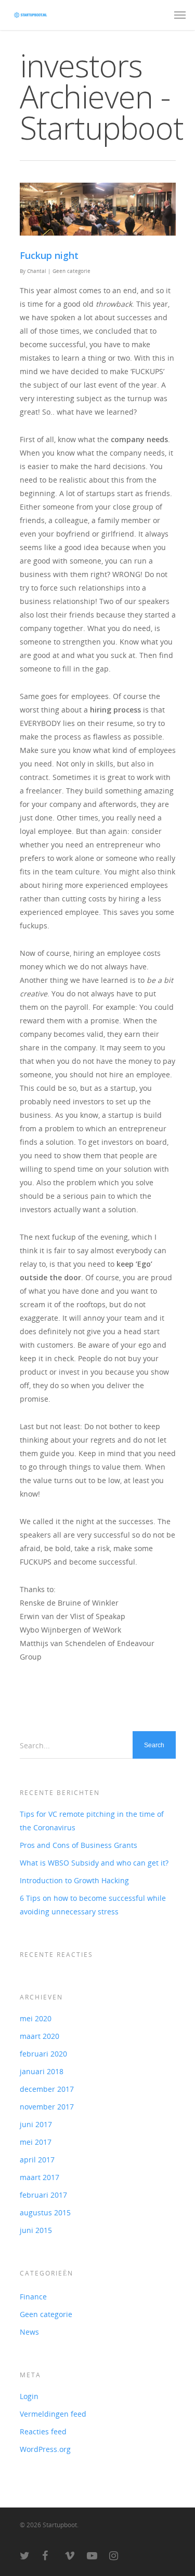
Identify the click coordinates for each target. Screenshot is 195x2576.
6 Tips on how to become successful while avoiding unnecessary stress (93, 1905)
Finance (33, 2297)
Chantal (37, 271)
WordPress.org (45, 2449)
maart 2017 (40, 2177)
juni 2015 (36, 2230)
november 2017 (47, 2107)
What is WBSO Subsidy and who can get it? (94, 1863)
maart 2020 (40, 2036)
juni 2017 (36, 2124)
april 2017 (37, 2160)
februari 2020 (43, 2054)
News (29, 2332)
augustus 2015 (45, 2212)
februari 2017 (43, 2195)
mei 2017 (36, 2142)
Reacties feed (43, 2431)
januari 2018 (42, 2071)
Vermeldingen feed (53, 2414)
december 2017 (47, 2089)
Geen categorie (71, 271)
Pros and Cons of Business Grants (79, 1845)
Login (29, 2396)
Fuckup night (49, 255)
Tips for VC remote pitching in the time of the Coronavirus (92, 1821)
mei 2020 (36, 2018)
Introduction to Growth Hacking (74, 1880)
